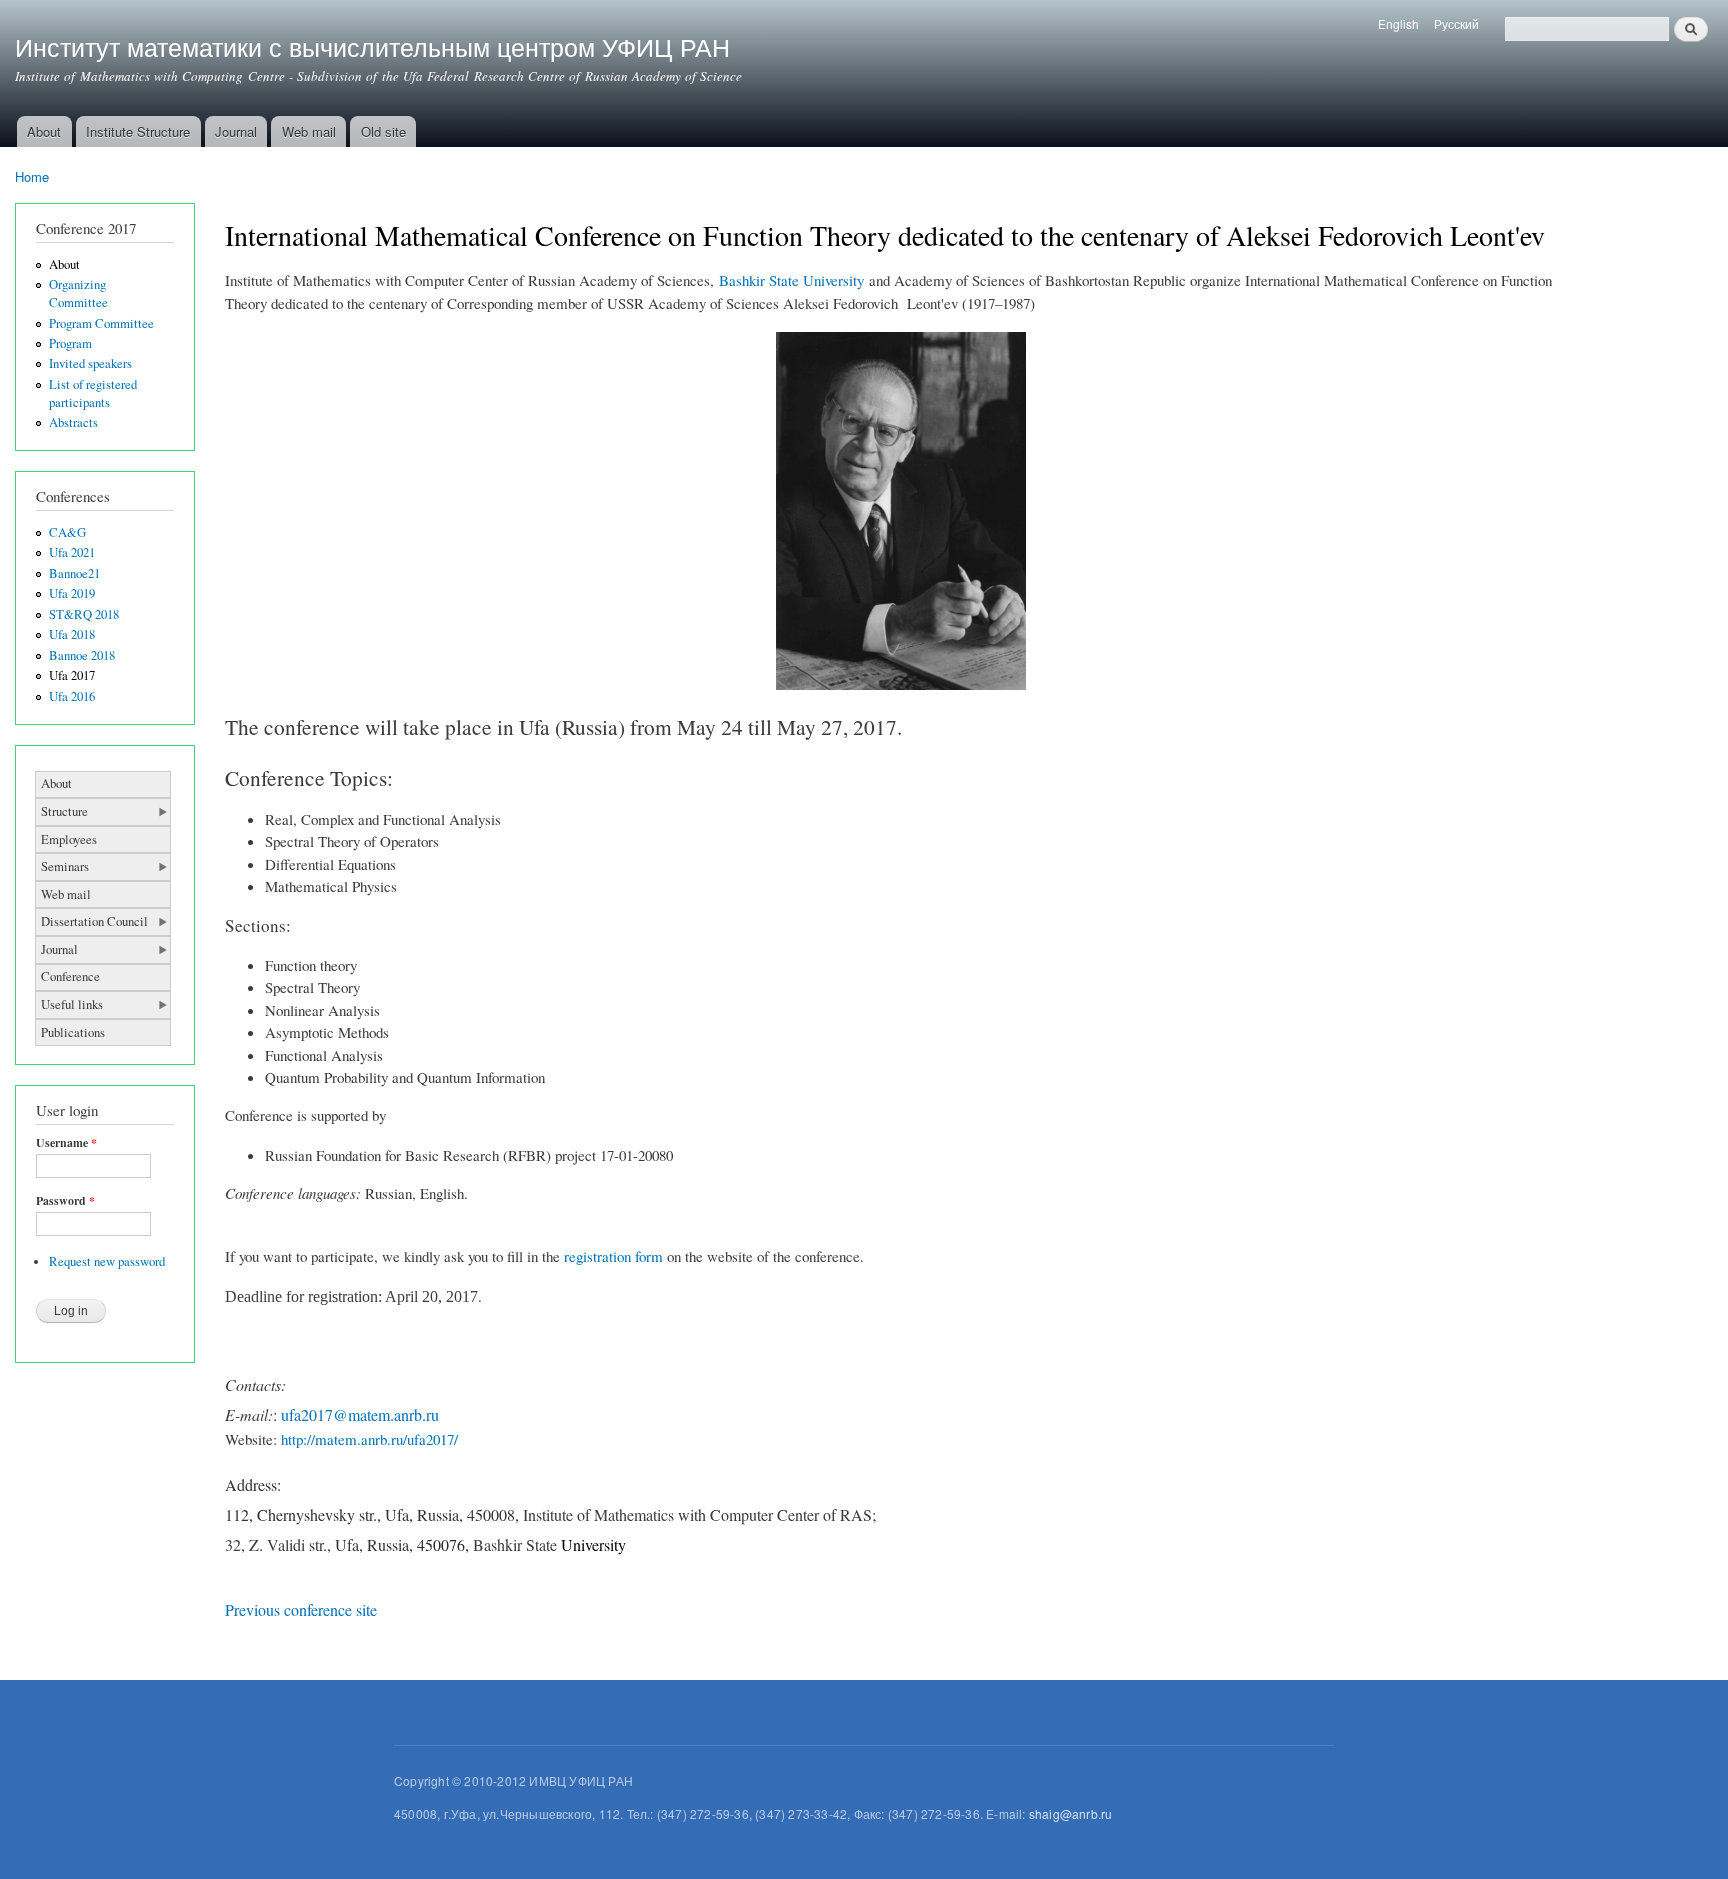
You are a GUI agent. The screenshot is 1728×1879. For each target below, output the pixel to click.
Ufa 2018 (72, 634)
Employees (69, 839)
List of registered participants (93, 393)
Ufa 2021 (72, 552)
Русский (1456, 23)
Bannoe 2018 (82, 655)
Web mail (309, 131)
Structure (64, 811)
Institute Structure (138, 131)
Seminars (65, 866)
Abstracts (73, 422)
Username (66, 1143)
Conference (70, 976)
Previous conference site (301, 1609)
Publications (73, 1032)
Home (32, 176)
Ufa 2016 (72, 696)
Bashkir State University (791, 280)
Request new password (107, 1261)
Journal (236, 131)
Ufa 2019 (72, 593)
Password (65, 1201)
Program (70, 343)
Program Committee (101, 323)
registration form (613, 1256)
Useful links (72, 1004)
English (1398, 23)
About (44, 131)
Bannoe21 (74, 573)
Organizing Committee (78, 293)
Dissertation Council (94, 921)
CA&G (67, 532)
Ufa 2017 (72, 675)
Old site (383, 131)
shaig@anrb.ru (1071, 1813)
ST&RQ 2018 (84, 614)
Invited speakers (90, 363)
